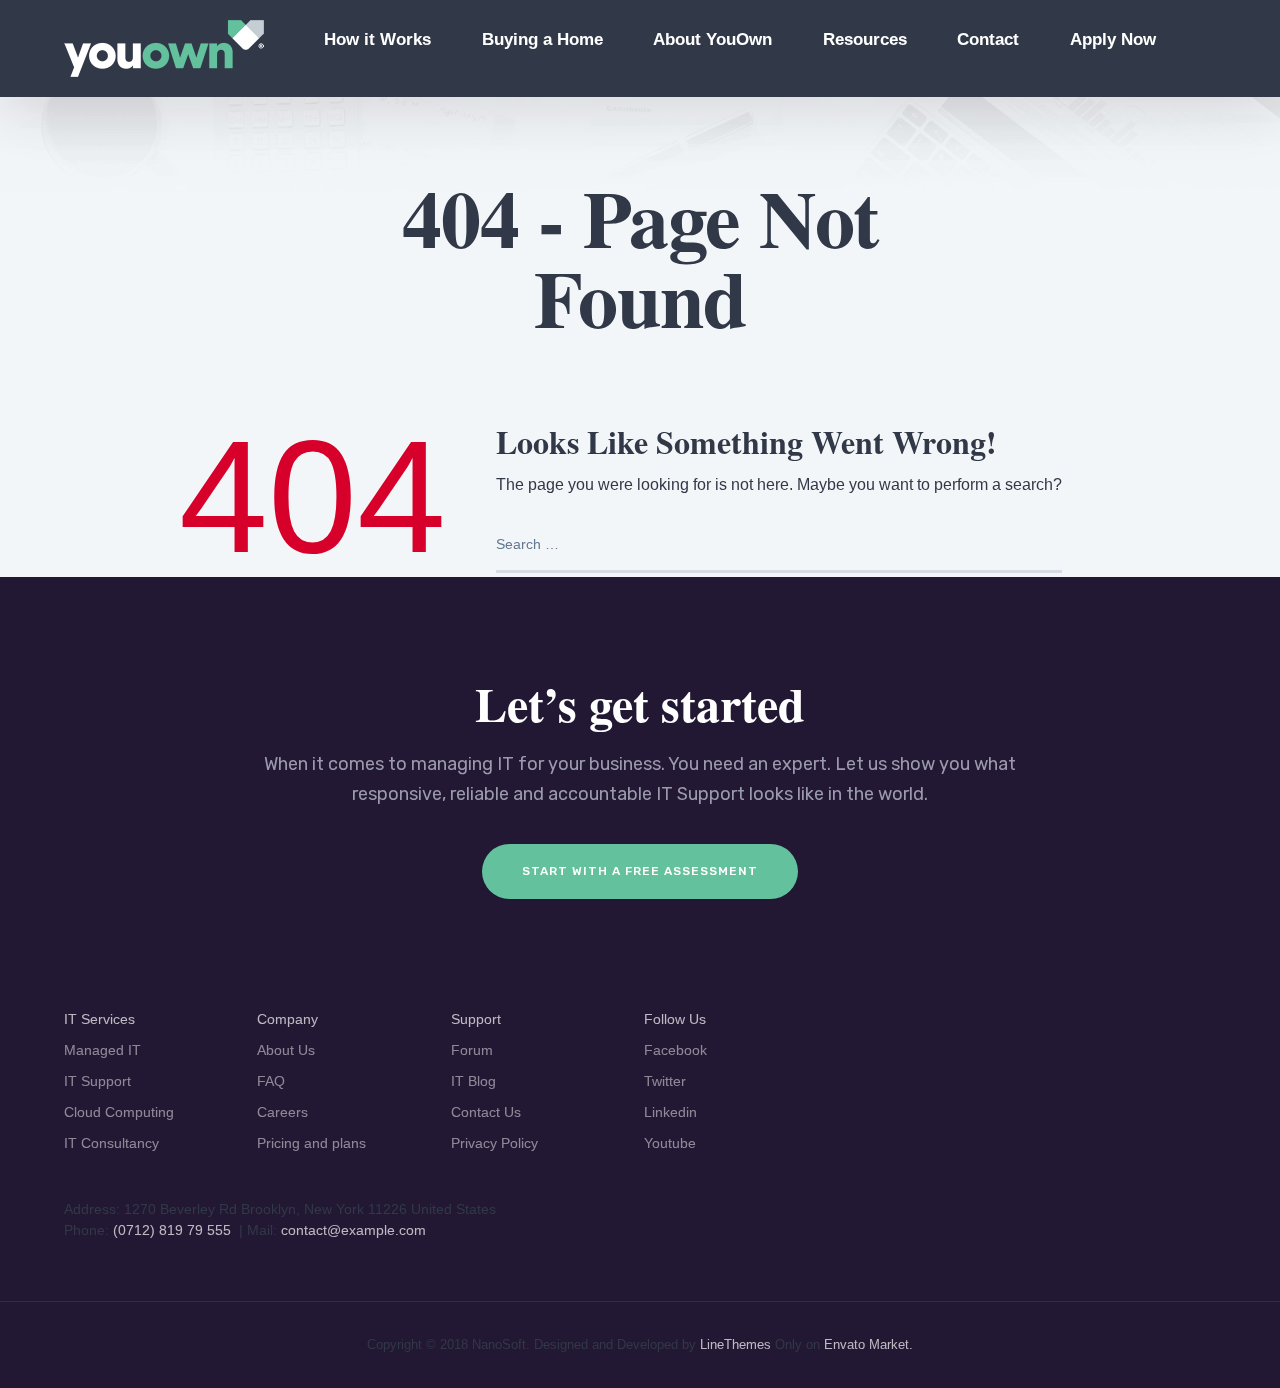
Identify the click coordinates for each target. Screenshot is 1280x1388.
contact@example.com (353, 1230)
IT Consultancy (111, 1143)
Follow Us (675, 1019)
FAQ (271, 1081)
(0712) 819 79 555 (172, 1230)
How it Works (377, 39)
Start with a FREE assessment (640, 871)
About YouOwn (712, 39)
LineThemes (735, 1344)
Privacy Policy (494, 1143)
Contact (988, 39)
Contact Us (486, 1112)
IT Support (97, 1081)
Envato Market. (868, 1344)
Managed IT (102, 1050)
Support (476, 1019)
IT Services (99, 1019)
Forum (472, 1050)
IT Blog (473, 1081)
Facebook (675, 1050)
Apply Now (1113, 39)
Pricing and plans (311, 1143)
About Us (286, 1050)
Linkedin (670, 1112)
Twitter (665, 1081)
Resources (865, 39)
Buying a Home (542, 39)
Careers (282, 1112)
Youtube (670, 1143)
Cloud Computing (119, 1112)
